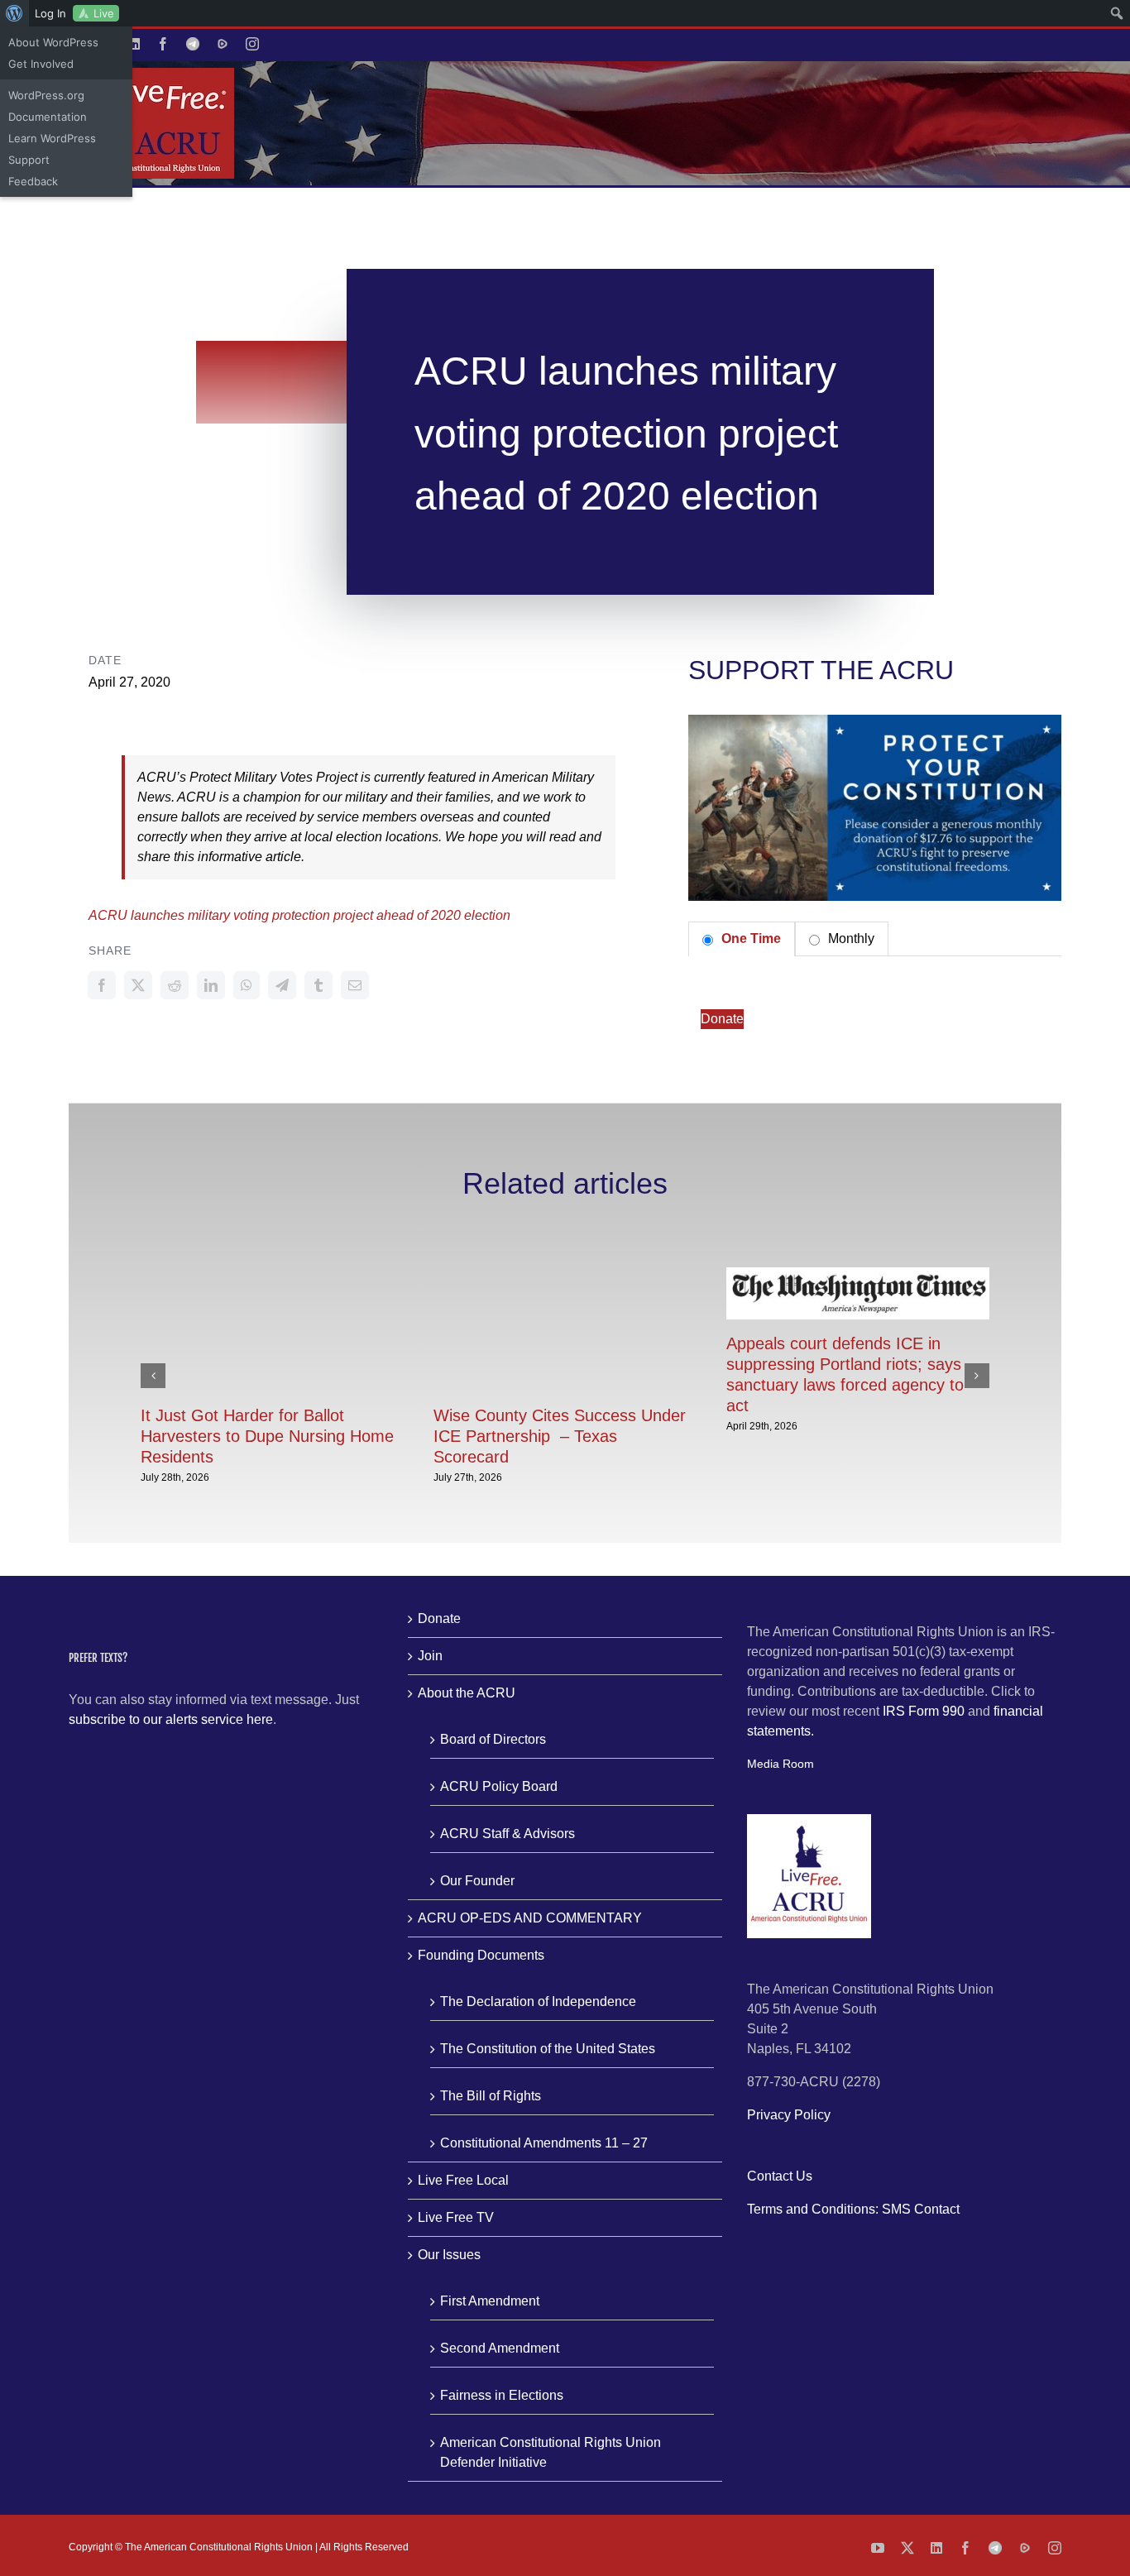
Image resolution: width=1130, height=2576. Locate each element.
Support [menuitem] (29, 160)
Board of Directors (493, 1739)
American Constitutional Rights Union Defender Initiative (551, 2452)
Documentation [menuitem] (48, 117)
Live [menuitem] (104, 13)
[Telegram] (282, 985)
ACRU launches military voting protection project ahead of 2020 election (299, 915)
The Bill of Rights (491, 2096)
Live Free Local (463, 2180)
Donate (722, 1019)
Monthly (850, 938)
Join (430, 1656)
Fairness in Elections (502, 2395)
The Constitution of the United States (548, 2049)
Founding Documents (481, 1955)
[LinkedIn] (211, 985)
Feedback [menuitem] (33, 181)
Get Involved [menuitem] (41, 64)
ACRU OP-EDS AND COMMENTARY (530, 1918)
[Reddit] (175, 985)
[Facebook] (102, 985)
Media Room (780, 1764)
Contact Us (780, 2176)
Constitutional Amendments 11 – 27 (544, 2143)
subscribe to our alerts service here (171, 1719)
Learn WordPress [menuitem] (52, 138)
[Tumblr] (318, 985)
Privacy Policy (789, 2115)
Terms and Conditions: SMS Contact (853, 2209)
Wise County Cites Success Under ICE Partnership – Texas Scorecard (560, 1436)
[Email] (355, 985)
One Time (749, 938)
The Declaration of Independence (538, 2001)
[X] (138, 985)
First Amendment (490, 2301)
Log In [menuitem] (50, 13)
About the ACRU (467, 1693)
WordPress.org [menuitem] (46, 95)
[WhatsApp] (247, 985)
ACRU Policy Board (499, 1786)
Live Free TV (456, 2217)
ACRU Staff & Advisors (508, 1834)
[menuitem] (14, 13)
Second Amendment (500, 2348)
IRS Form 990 (924, 1711)
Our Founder (477, 1881)
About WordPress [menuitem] (53, 42)
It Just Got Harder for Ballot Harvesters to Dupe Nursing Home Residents (267, 1436)
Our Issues (449, 2255)
